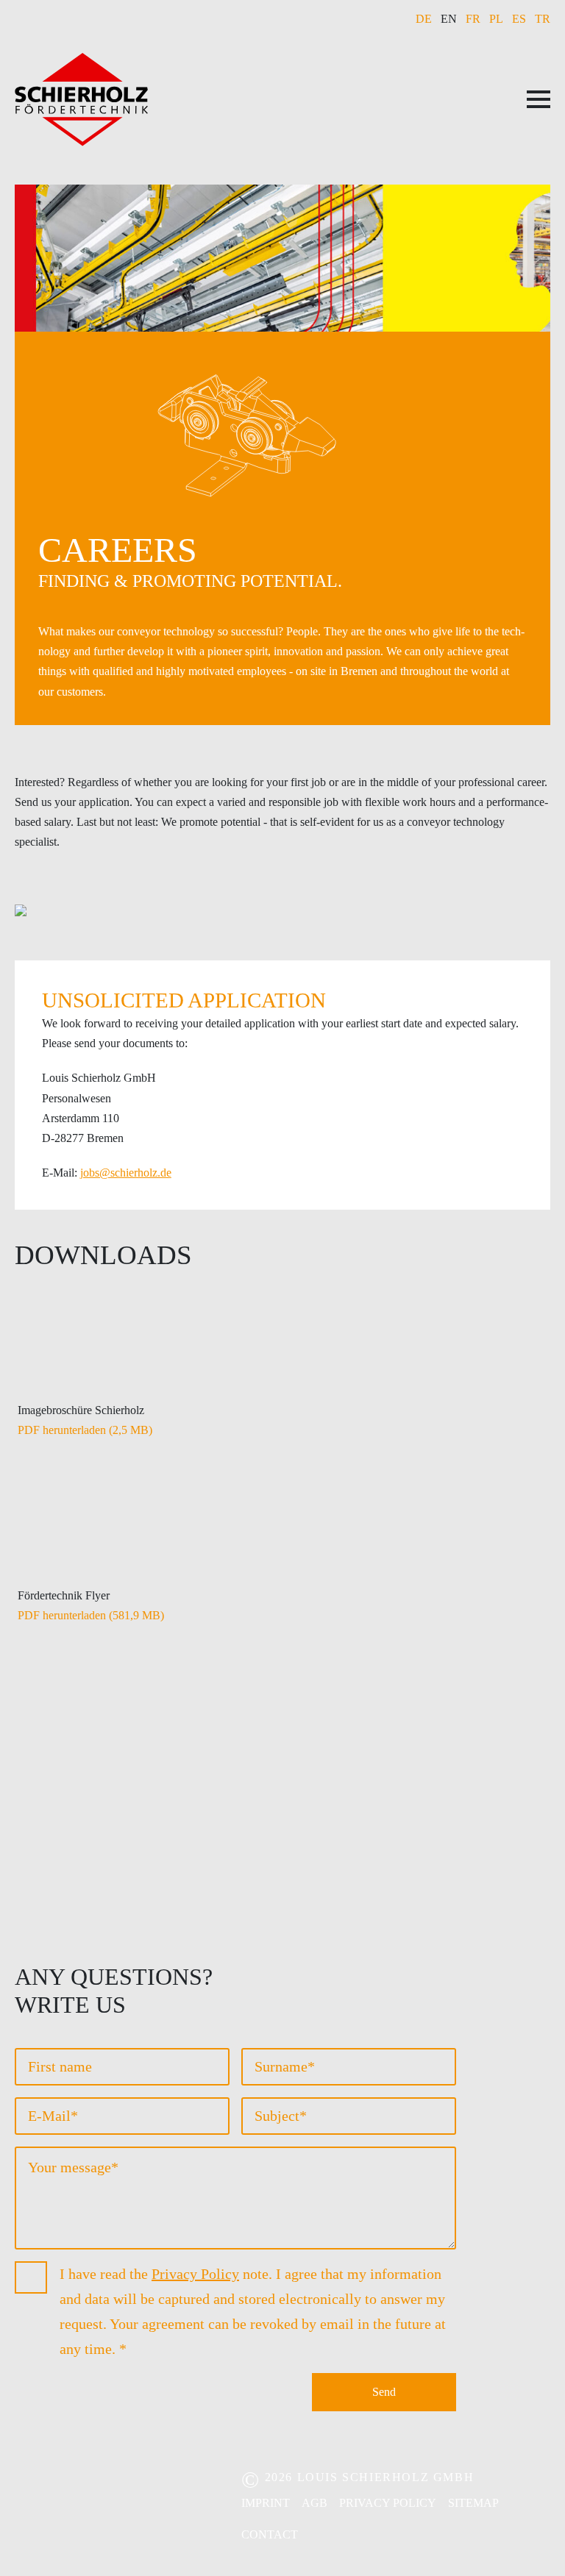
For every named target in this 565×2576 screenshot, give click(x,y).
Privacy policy (388, 2503)
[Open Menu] (539, 99)
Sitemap (473, 2503)
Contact (270, 2534)
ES (519, 19)
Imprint (266, 2503)
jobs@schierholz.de (126, 1173)
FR (473, 19)
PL (496, 19)
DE (424, 19)
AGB (315, 2503)
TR (543, 19)
